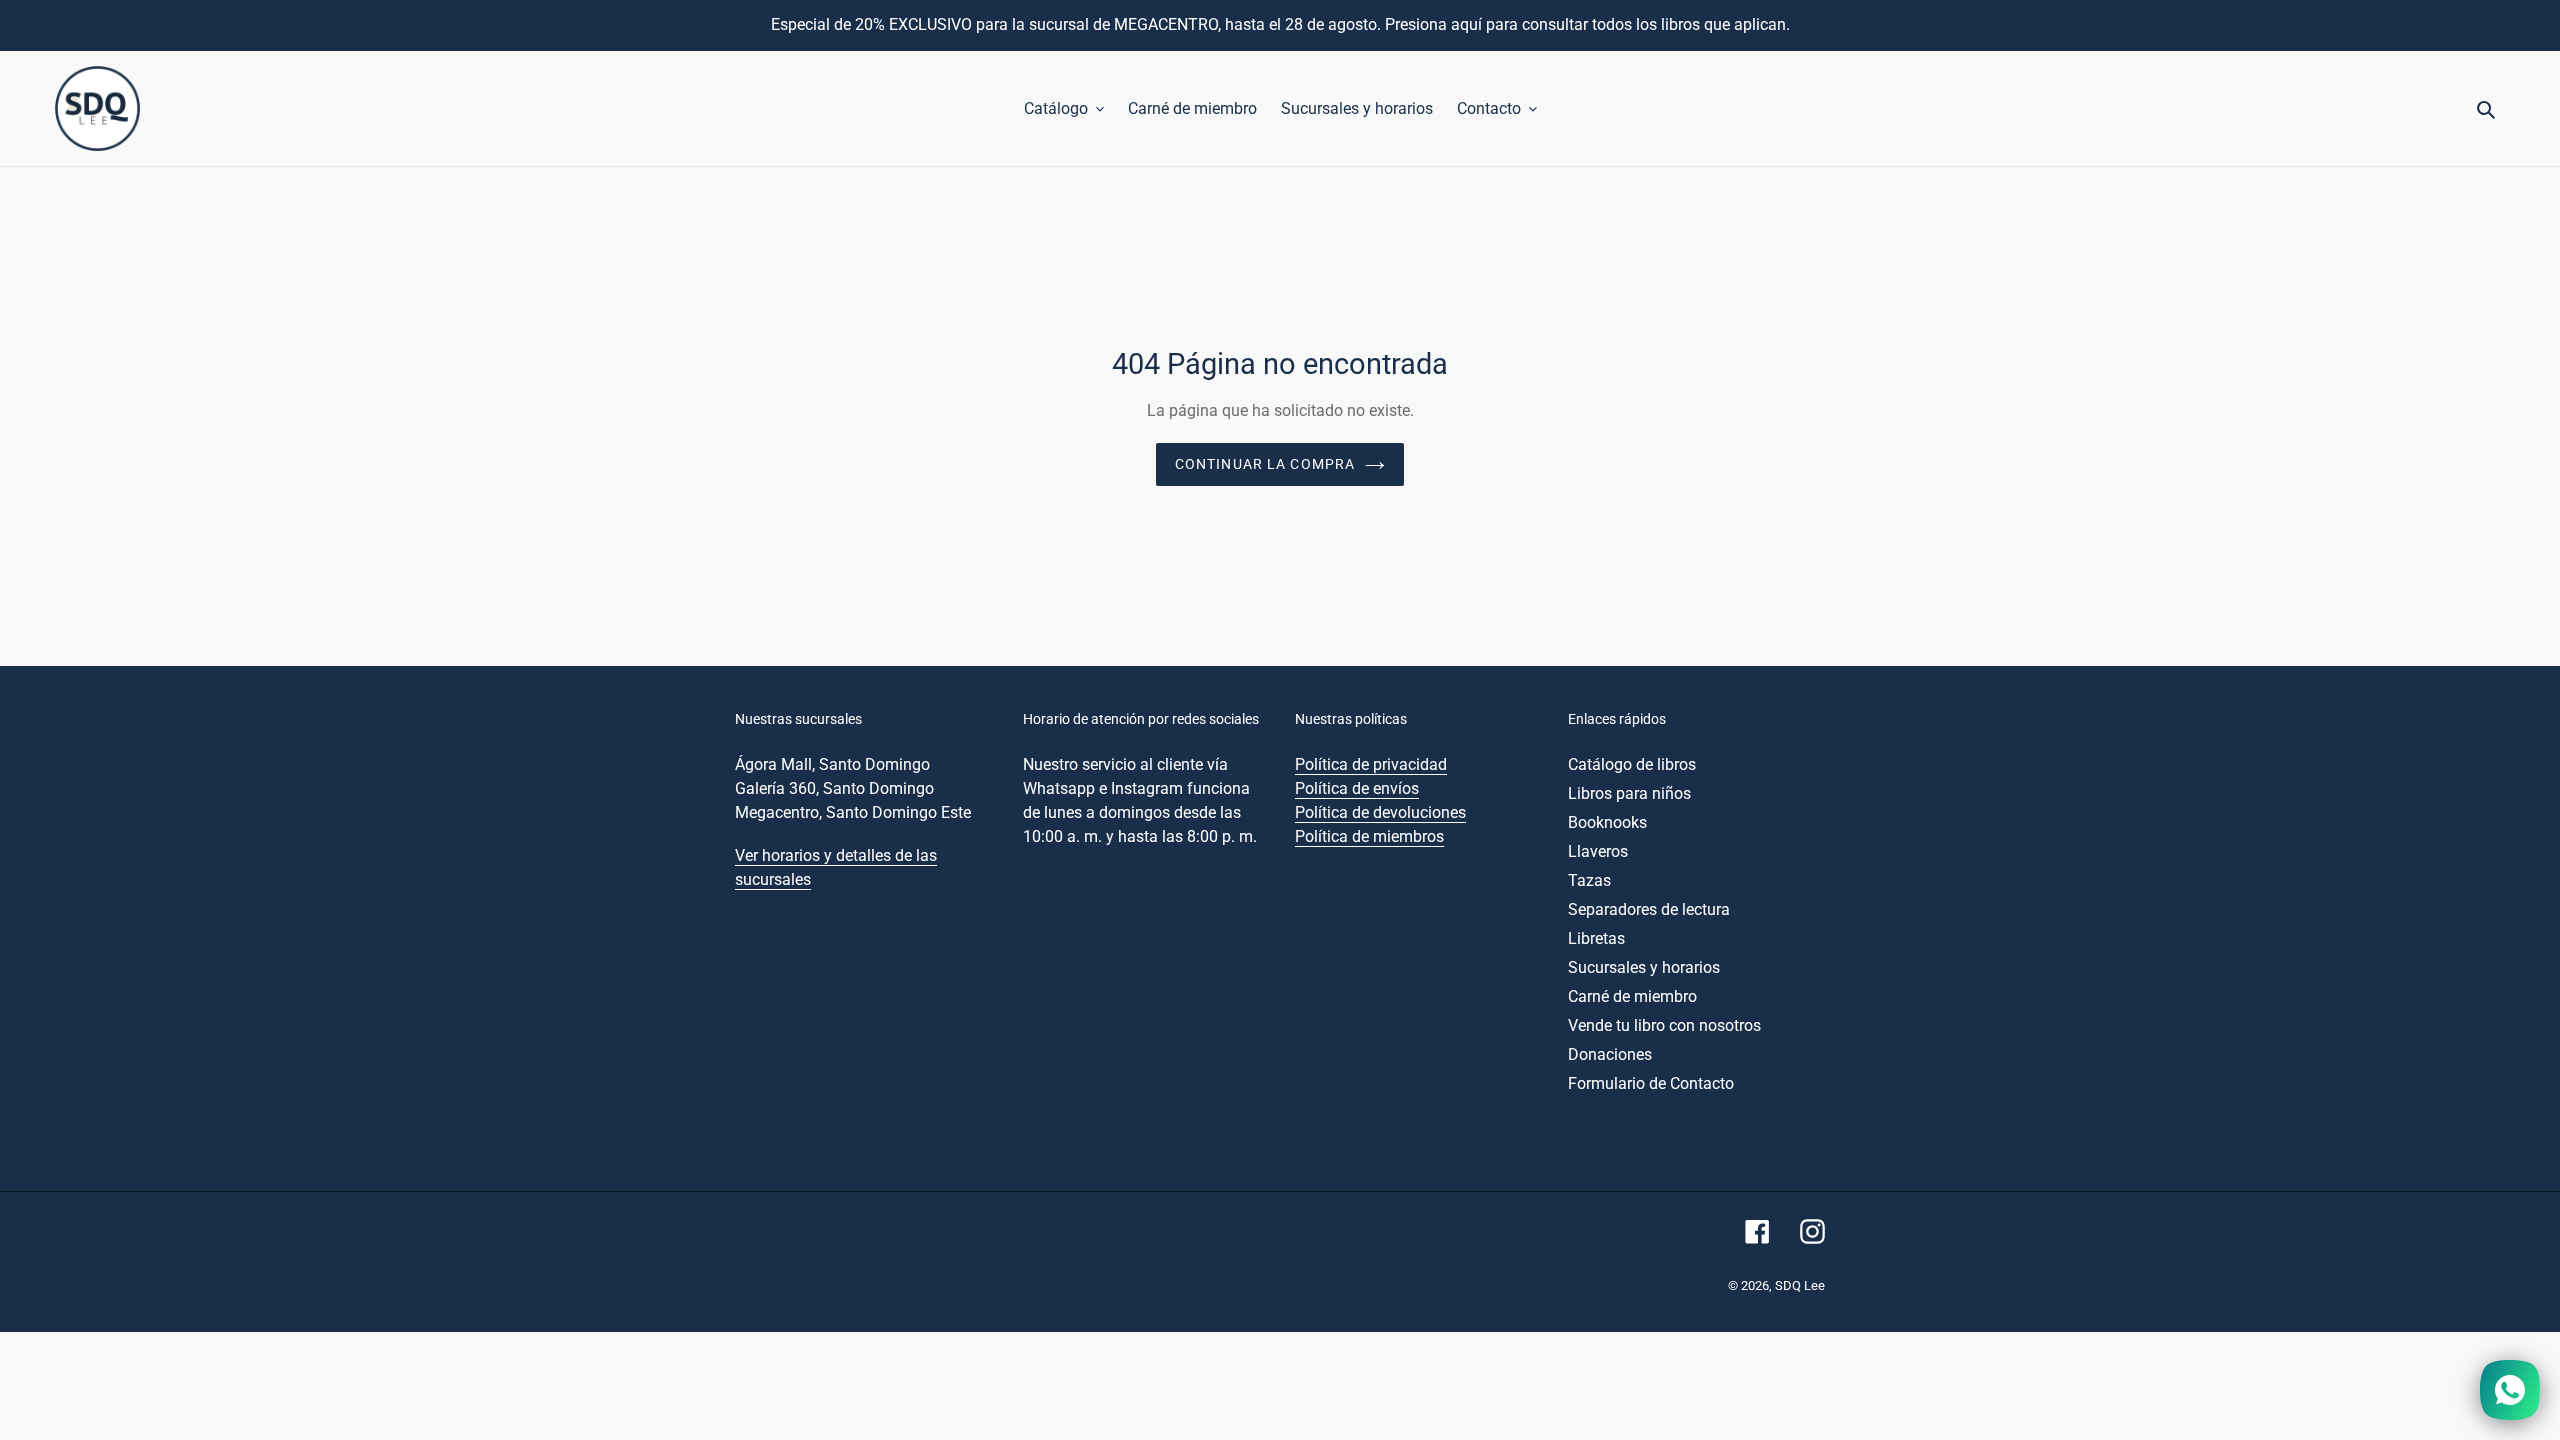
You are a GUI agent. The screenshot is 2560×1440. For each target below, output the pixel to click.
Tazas (1589, 880)
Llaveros (1598, 851)
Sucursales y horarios (1644, 967)
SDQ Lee (1800, 1285)
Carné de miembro (1632, 996)
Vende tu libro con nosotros (1664, 1025)
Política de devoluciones (1380, 812)
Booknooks (1607, 822)
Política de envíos (1357, 788)
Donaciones (1610, 1054)
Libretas (1596, 938)
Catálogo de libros (1632, 764)
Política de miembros (1369, 836)
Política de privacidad (1371, 764)
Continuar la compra (1265, 464)
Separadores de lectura (1649, 909)
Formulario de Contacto (1651, 1083)
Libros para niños (1629, 793)
